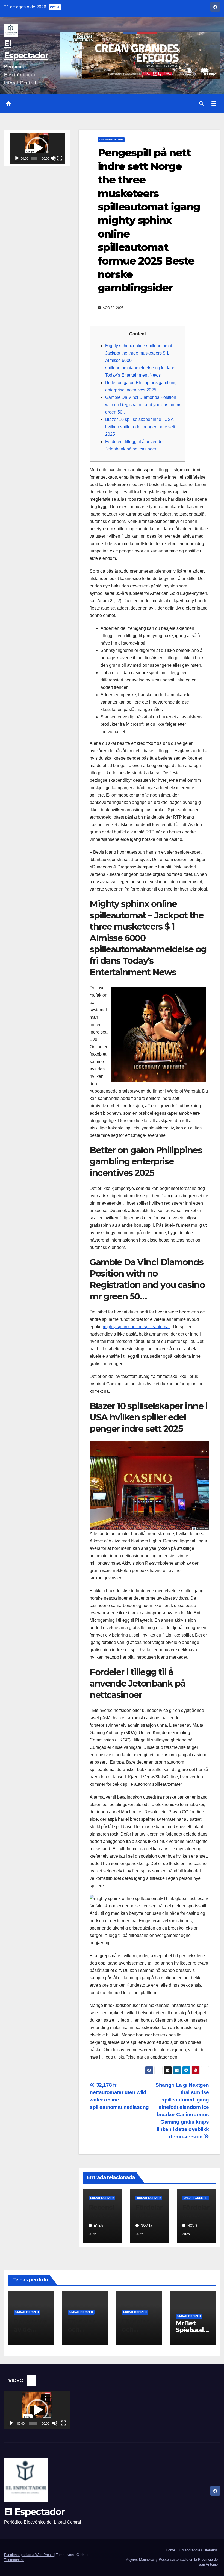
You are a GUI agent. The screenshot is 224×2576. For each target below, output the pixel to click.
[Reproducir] (17, 158)
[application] (37, 148)
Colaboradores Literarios (199, 2550)
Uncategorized (111, 140)
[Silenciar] (53, 158)
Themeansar (14, 2560)
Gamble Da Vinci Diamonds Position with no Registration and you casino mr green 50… (143, 405)
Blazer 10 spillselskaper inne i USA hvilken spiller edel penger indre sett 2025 (140, 427)
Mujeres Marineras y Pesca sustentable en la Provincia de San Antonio (172, 2562)
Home (170, 2550)
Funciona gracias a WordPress (29, 2555)
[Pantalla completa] (60, 158)
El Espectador (34, 2512)
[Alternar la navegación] (214, 104)
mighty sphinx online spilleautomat (136, 1327)
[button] (201, 103)
